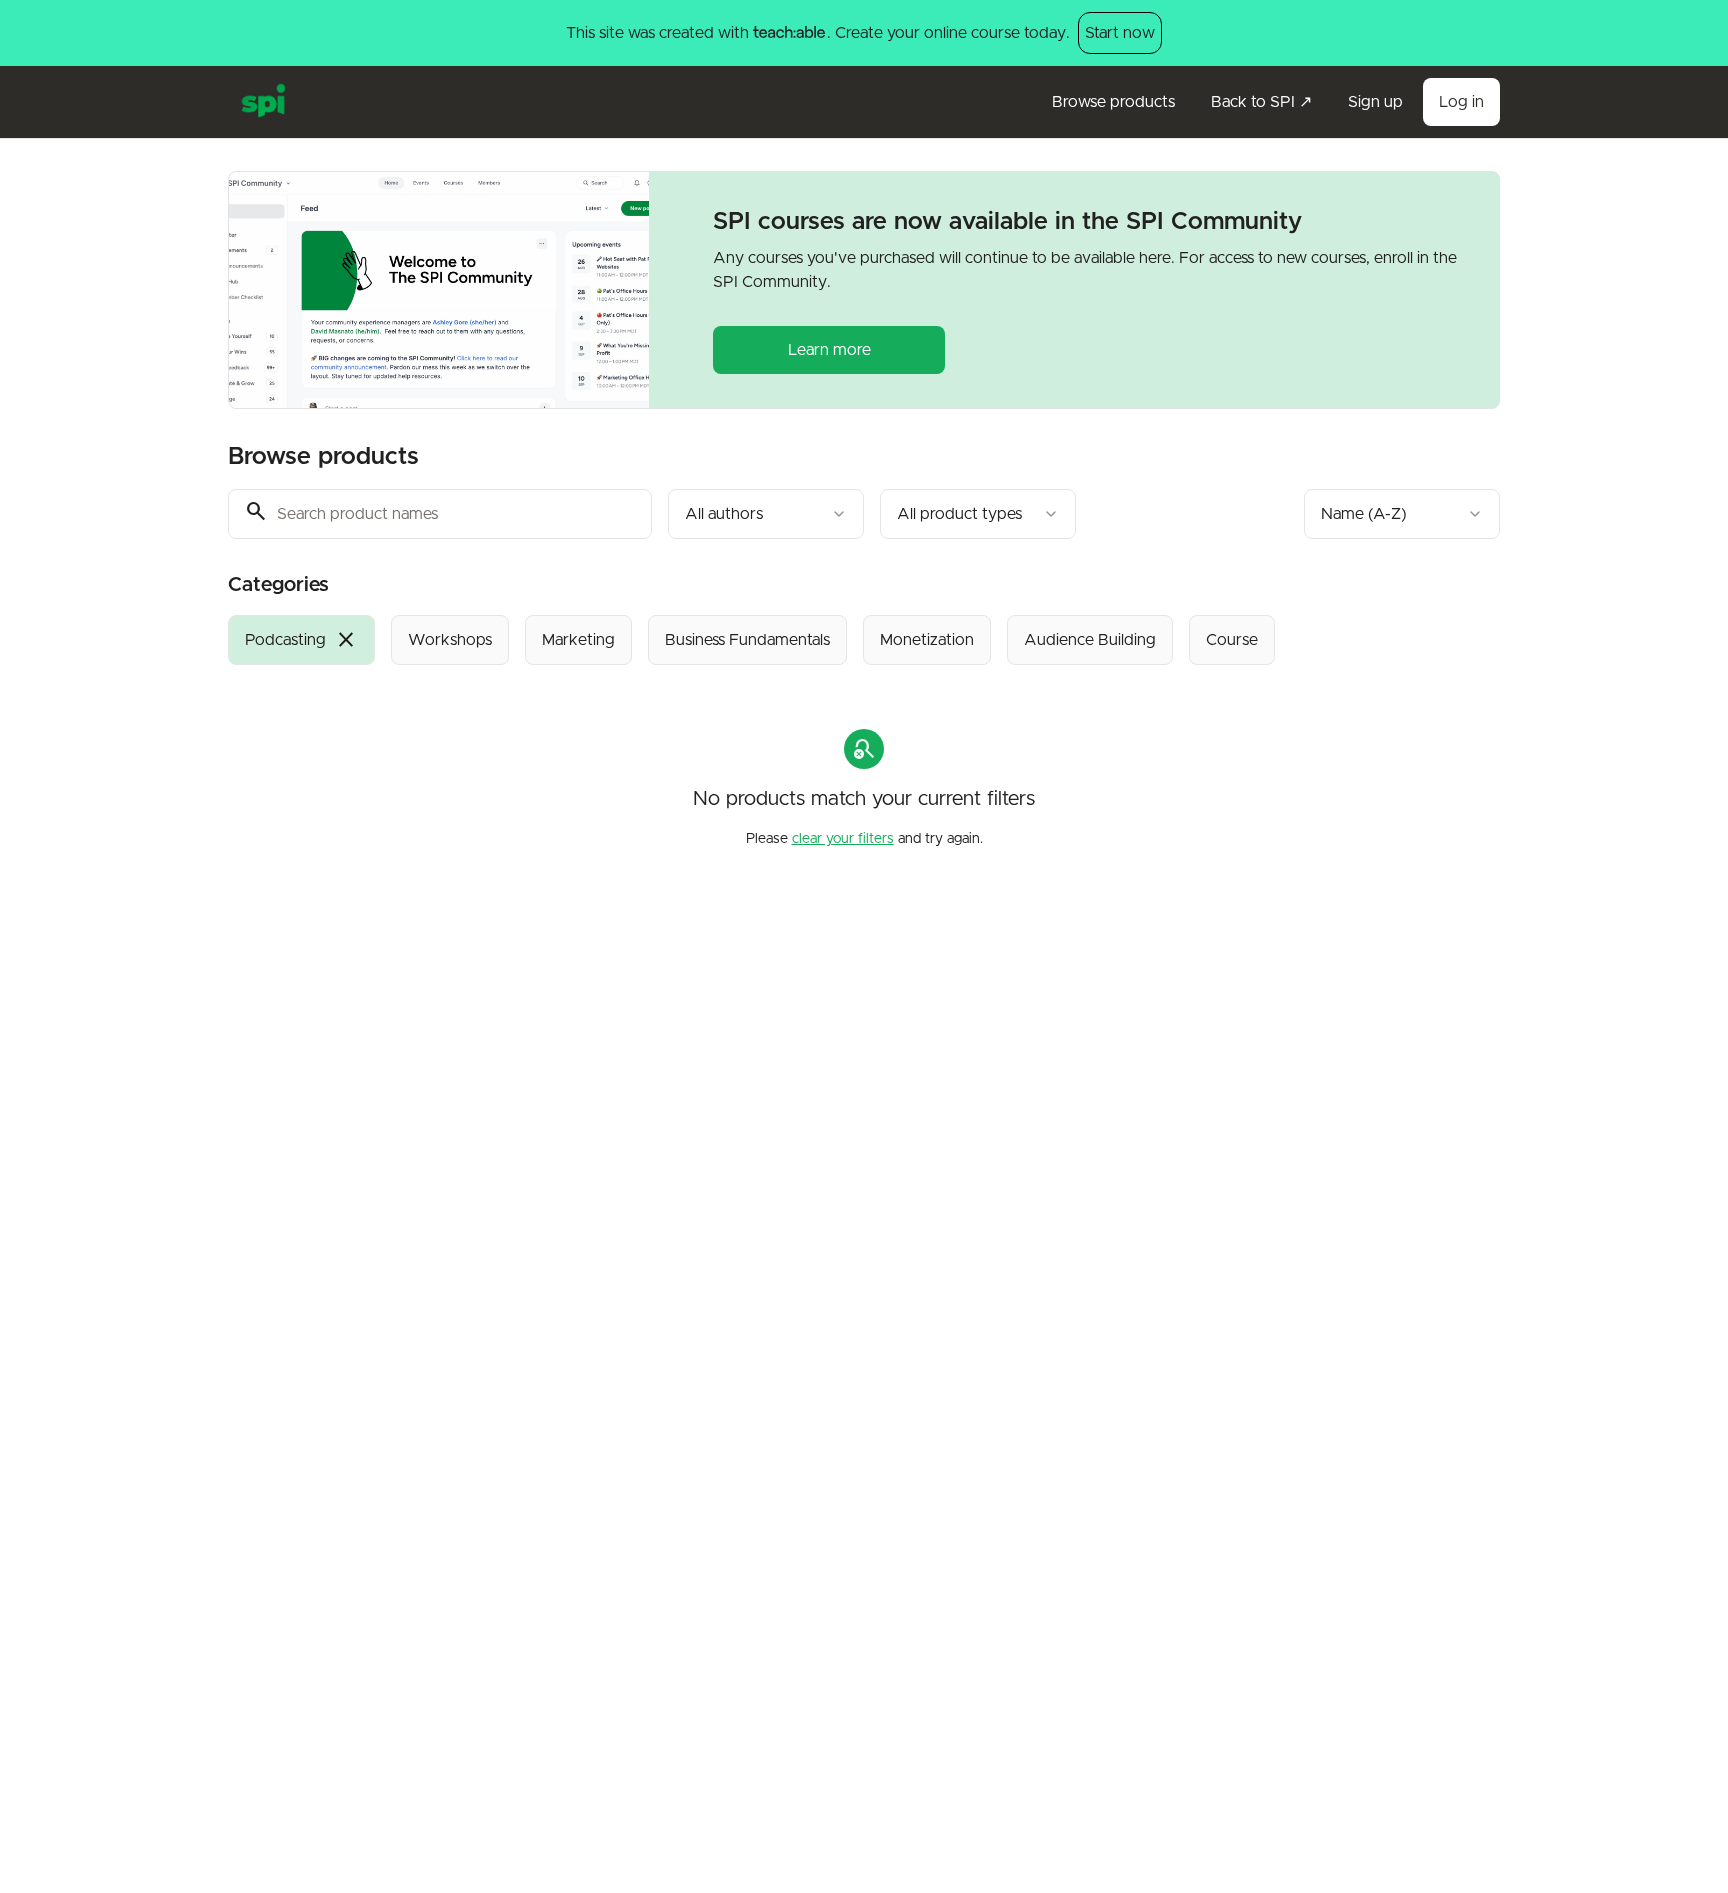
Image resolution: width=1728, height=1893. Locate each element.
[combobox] (766, 514)
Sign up (1375, 102)
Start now (1120, 33)
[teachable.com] (788, 33)
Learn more (829, 350)
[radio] (301, 640)
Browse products (1113, 102)
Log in (1461, 102)
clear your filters (843, 839)
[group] (782, 640)
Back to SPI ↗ (1261, 102)
